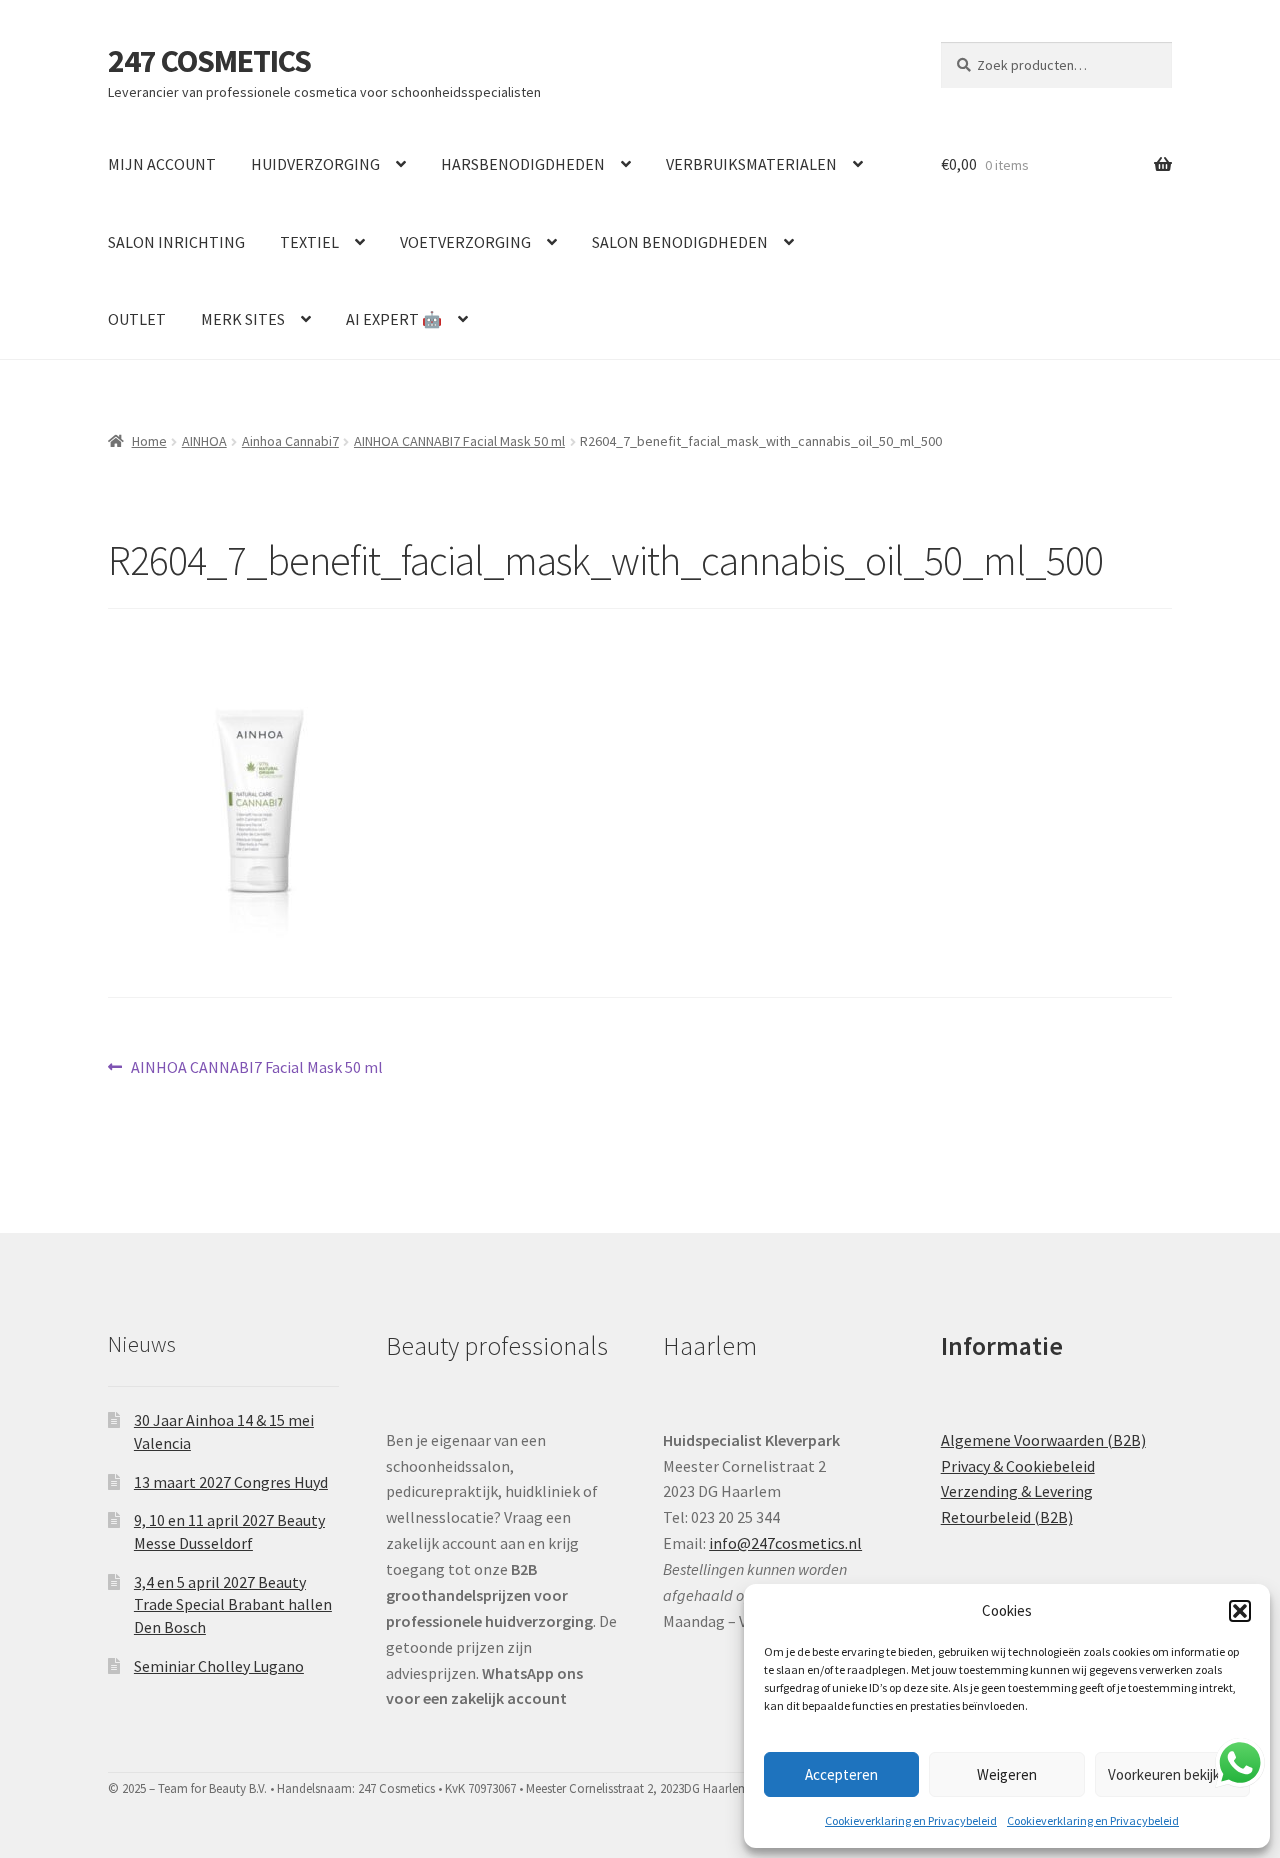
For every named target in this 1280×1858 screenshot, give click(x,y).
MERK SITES (243, 319)
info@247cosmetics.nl (785, 1543)
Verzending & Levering (1017, 1491)
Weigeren (1007, 1774)
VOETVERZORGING (465, 242)
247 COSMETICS (209, 61)
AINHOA (204, 441)
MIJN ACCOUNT (162, 164)
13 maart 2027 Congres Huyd (231, 1482)
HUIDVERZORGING (315, 164)
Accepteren (841, 1774)
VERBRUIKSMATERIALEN (751, 164)
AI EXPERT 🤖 (394, 319)
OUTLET (137, 319)
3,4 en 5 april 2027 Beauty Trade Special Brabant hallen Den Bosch (233, 1604)
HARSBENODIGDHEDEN (523, 164)
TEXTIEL (309, 242)
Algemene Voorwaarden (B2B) (1043, 1440)
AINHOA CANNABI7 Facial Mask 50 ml (459, 441)
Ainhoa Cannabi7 (290, 441)
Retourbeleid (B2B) (1007, 1517)
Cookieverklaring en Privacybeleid (911, 1820)
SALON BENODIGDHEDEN (680, 242)
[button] (1240, 1611)
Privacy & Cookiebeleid (1018, 1466)
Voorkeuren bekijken (1172, 1774)
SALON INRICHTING (176, 242)
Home (149, 441)
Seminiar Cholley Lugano (219, 1666)
